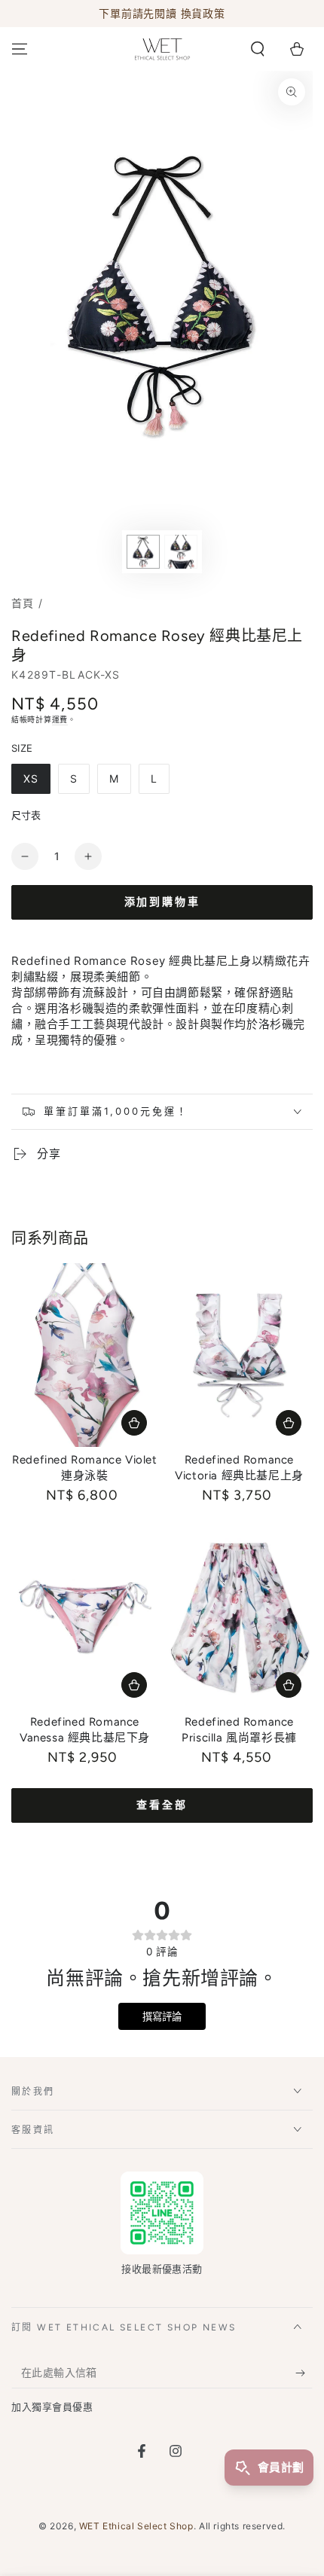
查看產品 (134, 1423)
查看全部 (162, 1805)
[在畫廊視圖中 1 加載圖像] (143, 552)
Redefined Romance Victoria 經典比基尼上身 (239, 1468)
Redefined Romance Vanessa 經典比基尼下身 (85, 1730)
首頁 (23, 603)
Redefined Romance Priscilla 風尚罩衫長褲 (239, 1730)
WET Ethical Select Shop (136, 2526)
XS (31, 778)
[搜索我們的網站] (258, 49)
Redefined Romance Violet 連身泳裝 (84, 1468)
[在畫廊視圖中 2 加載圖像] (181, 552)
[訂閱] (304, 2373)
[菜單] (20, 49)
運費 (60, 719)
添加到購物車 (162, 902)
